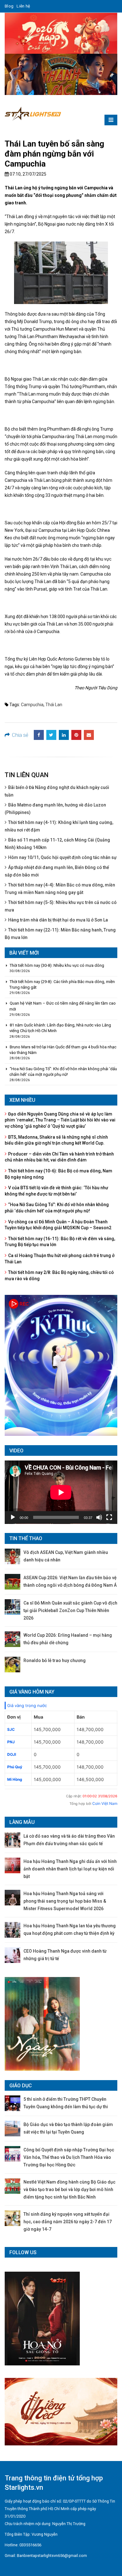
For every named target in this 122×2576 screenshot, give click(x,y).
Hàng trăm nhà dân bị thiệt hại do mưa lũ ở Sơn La (58, 920)
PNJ (11, 1742)
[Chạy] (13, 1517)
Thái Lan (54, 705)
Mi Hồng (15, 1779)
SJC (11, 1729)
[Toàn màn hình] (109, 1517)
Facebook (39, 735)
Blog (9, 6)
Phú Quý (15, 1767)
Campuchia (32, 705)
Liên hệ (23, 6)
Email (89, 735)
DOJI (12, 1754)
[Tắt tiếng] (99, 1517)
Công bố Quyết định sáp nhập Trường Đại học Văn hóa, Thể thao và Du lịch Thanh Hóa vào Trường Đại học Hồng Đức (69, 2157)
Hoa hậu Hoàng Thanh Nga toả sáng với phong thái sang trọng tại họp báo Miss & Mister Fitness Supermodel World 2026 (65, 1901)
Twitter (51, 735)
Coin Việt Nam (105, 1803)
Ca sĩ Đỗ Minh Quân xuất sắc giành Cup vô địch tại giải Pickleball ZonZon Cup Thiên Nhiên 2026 (70, 1610)
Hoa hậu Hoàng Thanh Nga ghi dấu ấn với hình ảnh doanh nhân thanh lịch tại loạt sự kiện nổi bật (70, 1869)
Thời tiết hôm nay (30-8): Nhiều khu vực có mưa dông (57, 965)
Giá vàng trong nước (27, 1705)
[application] (61, 1492)
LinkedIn (64, 735)
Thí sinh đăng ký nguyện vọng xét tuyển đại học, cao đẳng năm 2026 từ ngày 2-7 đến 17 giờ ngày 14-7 (68, 2222)
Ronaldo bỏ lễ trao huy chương (55, 1660)
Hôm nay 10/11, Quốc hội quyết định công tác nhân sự (62, 857)
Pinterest (76, 735)
